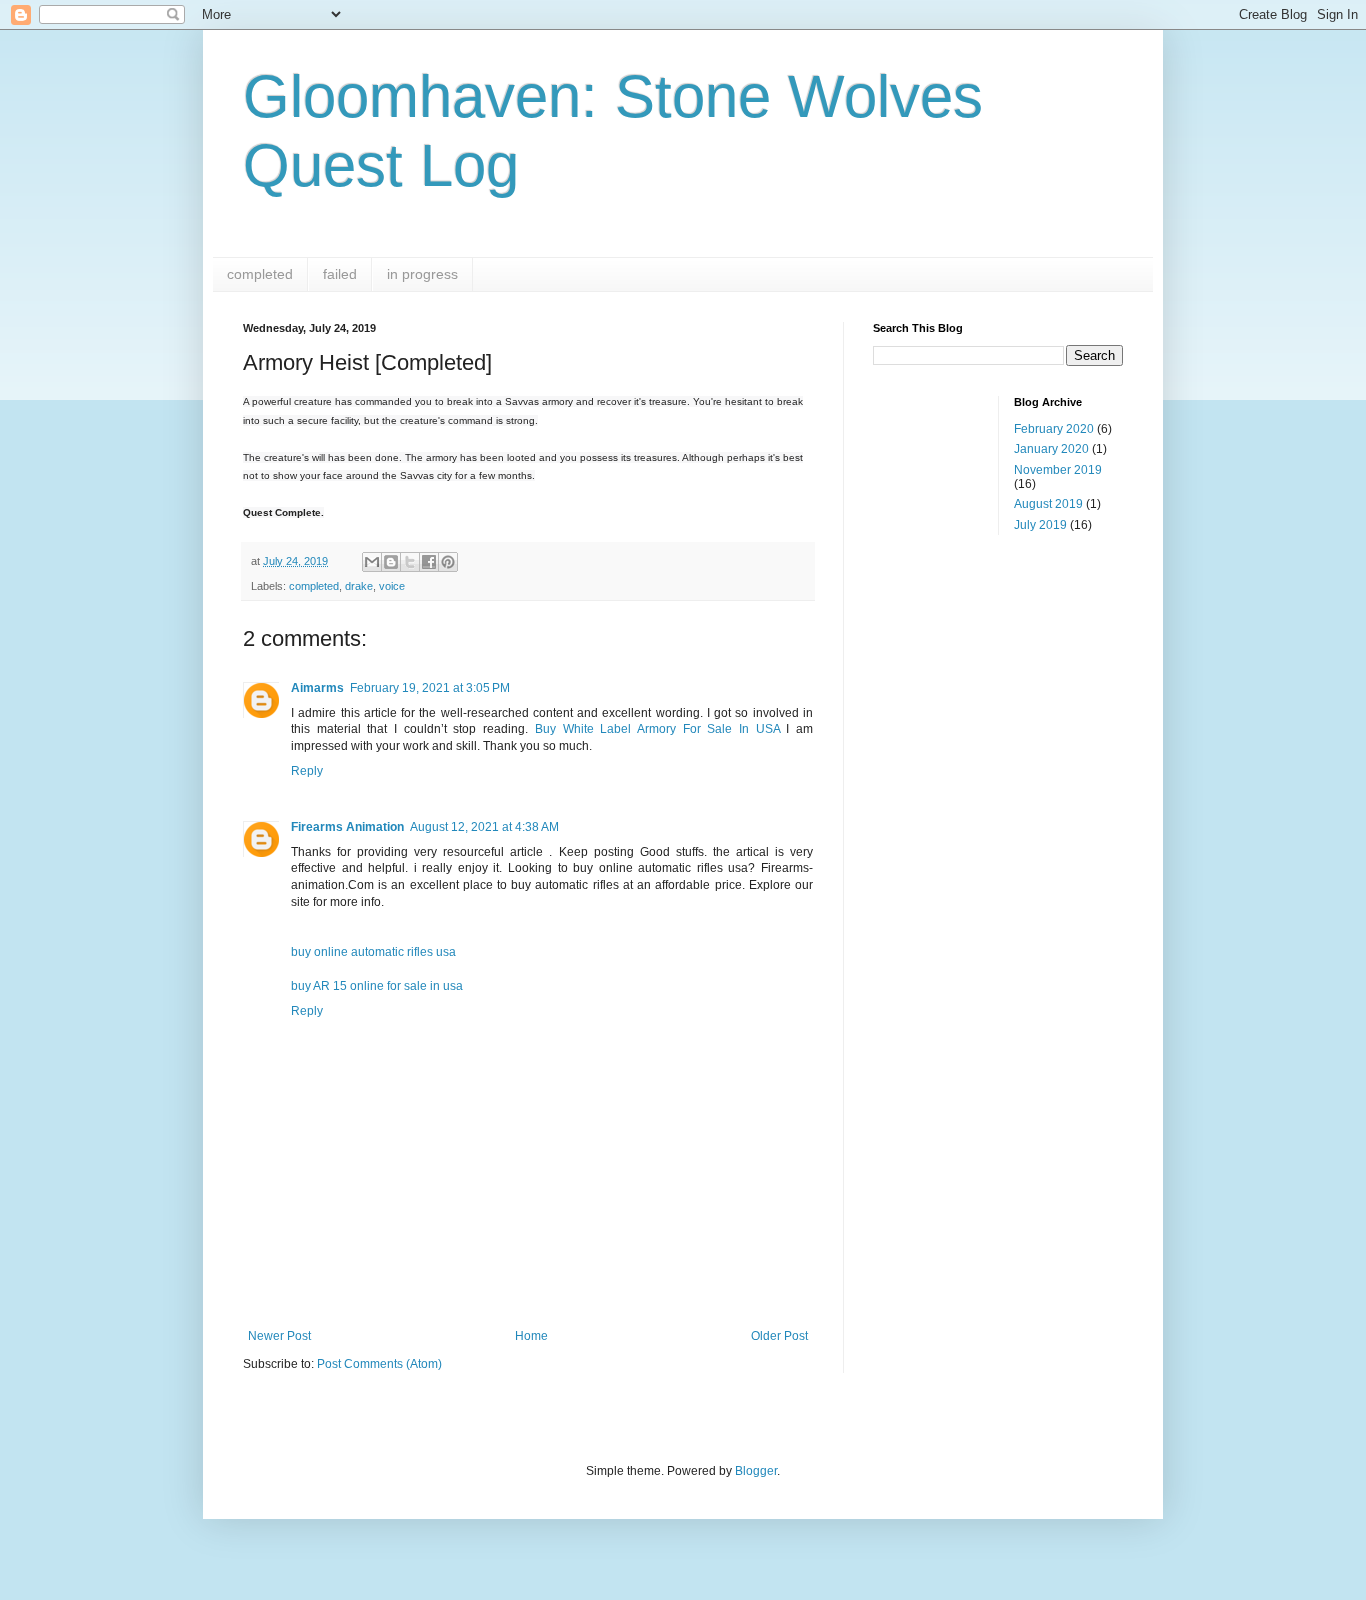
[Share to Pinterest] (448, 562)
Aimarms (317, 688)
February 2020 (1054, 429)
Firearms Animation (347, 827)
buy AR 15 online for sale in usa (377, 986)
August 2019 (1048, 504)
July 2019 (1040, 525)
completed (260, 274)
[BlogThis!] (391, 562)
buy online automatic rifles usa (373, 952)
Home (531, 1336)
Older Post (779, 1336)
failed (340, 274)
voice (392, 586)
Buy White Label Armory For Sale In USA (657, 729)
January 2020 (1051, 449)
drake (359, 586)
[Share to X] (410, 562)
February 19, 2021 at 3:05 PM (430, 688)
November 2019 (1058, 470)
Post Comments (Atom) (379, 1364)
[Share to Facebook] (429, 562)
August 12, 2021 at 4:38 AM (484, 827)
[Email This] (372, 562)
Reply (307, 771)
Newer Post (279, 1336)
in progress (422, 274)
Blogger (756, 1471)
